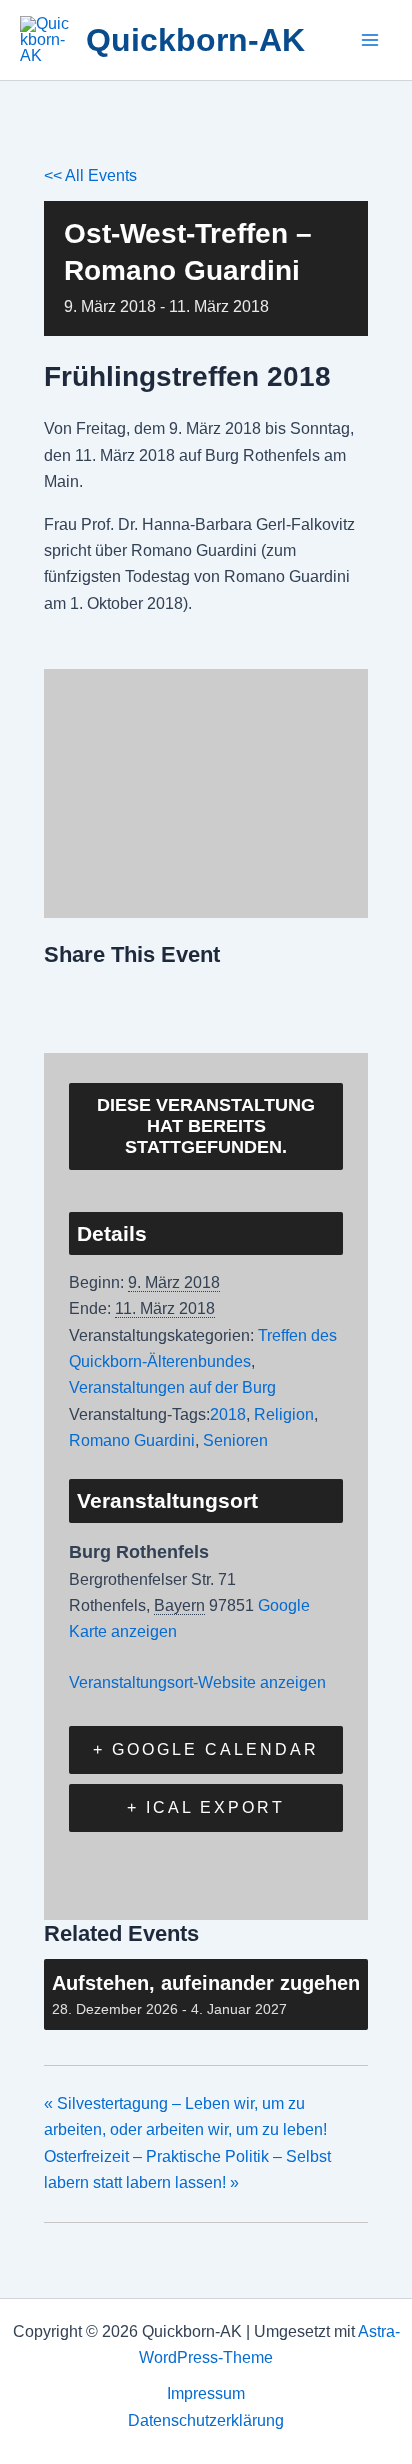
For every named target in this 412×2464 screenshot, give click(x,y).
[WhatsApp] (213, 999)
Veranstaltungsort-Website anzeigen (197, 1682)
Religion (284, 1414)
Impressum (206, 2393)
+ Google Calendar (206, 1749)
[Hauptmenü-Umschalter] (370, 40)
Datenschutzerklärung (206, 2420)
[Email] (162, 999)
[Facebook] (65, 999)
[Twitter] (112, 999)
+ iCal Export (206, 1807)
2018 (228, 1414)
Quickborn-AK (195, 40)
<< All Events (90, 175)
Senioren (235, 1440)
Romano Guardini (132, 1440)
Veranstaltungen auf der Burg (172, 1387)
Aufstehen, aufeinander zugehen (206, 1983)
